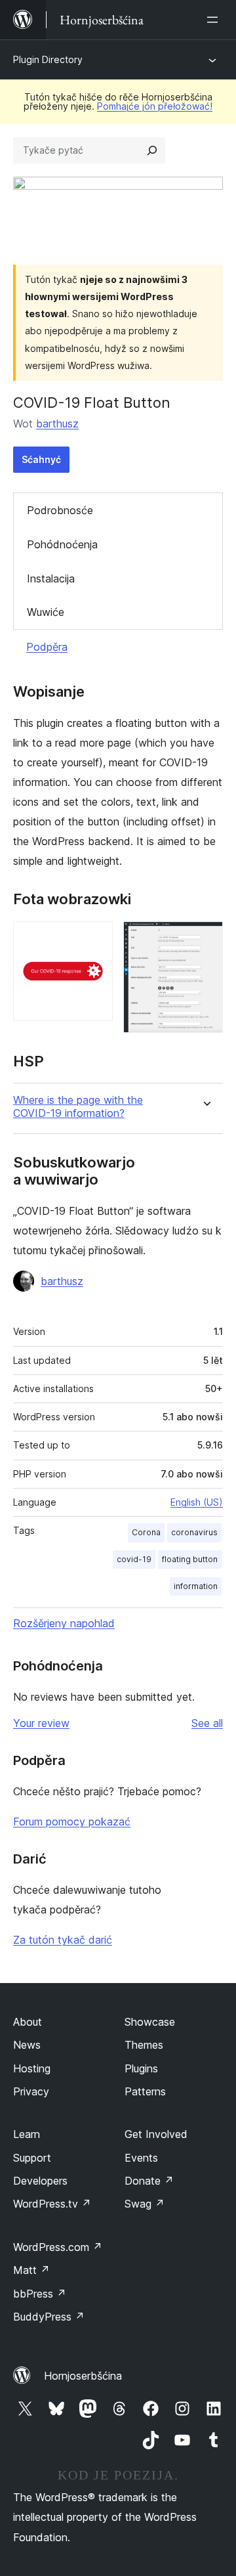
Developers (40, 2181)
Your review (41, 1723)
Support (32, 2158)
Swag (145, 2204)
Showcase (150, 2022)
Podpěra (47, 647)
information (196, 1586)
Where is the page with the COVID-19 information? (78, 1106)
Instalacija (51, 579)
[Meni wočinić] (215, 20)
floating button (190, 1559)
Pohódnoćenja (62, 544)
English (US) (197, 1502)
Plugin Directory (48, 59)
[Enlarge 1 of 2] (95, 939)
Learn (27, 2134)
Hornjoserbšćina (83, 2376)
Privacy (31, 2091)
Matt (31, 2270)
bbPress (40, 2294)
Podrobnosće (60, 510)
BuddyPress (49, 2317)
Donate (149, 2181)
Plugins (141, 2068)
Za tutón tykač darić (63, 1940)
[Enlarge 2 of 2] (205, 939)
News (27, 2045)
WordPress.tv (52, 2204)
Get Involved (156, 2134)
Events (141, 2158)
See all (207, 1723)
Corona (146, 1532)
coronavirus (194, 1532)
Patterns (145, 2091)
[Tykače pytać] (152, 150)
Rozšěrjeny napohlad (64, 1623)
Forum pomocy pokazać (72, 1822)
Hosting (32, 2068)
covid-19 (134, 1559)
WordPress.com (58, 2247)
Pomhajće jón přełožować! (155, 106)
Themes (144, 2045)
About (28, 2022)
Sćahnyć (41, 459)
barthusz (57, 424)
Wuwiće (46, 612)
